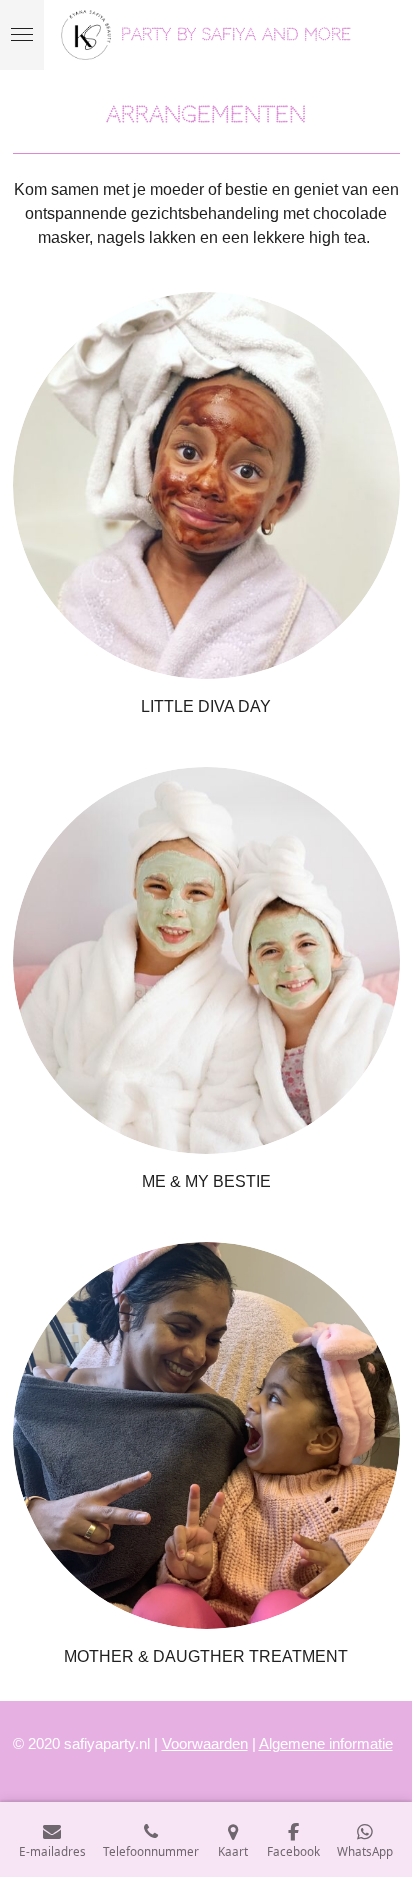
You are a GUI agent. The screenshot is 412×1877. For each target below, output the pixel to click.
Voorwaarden (205, 1743)
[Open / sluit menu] (22, 35)
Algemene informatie (326, 1743)
